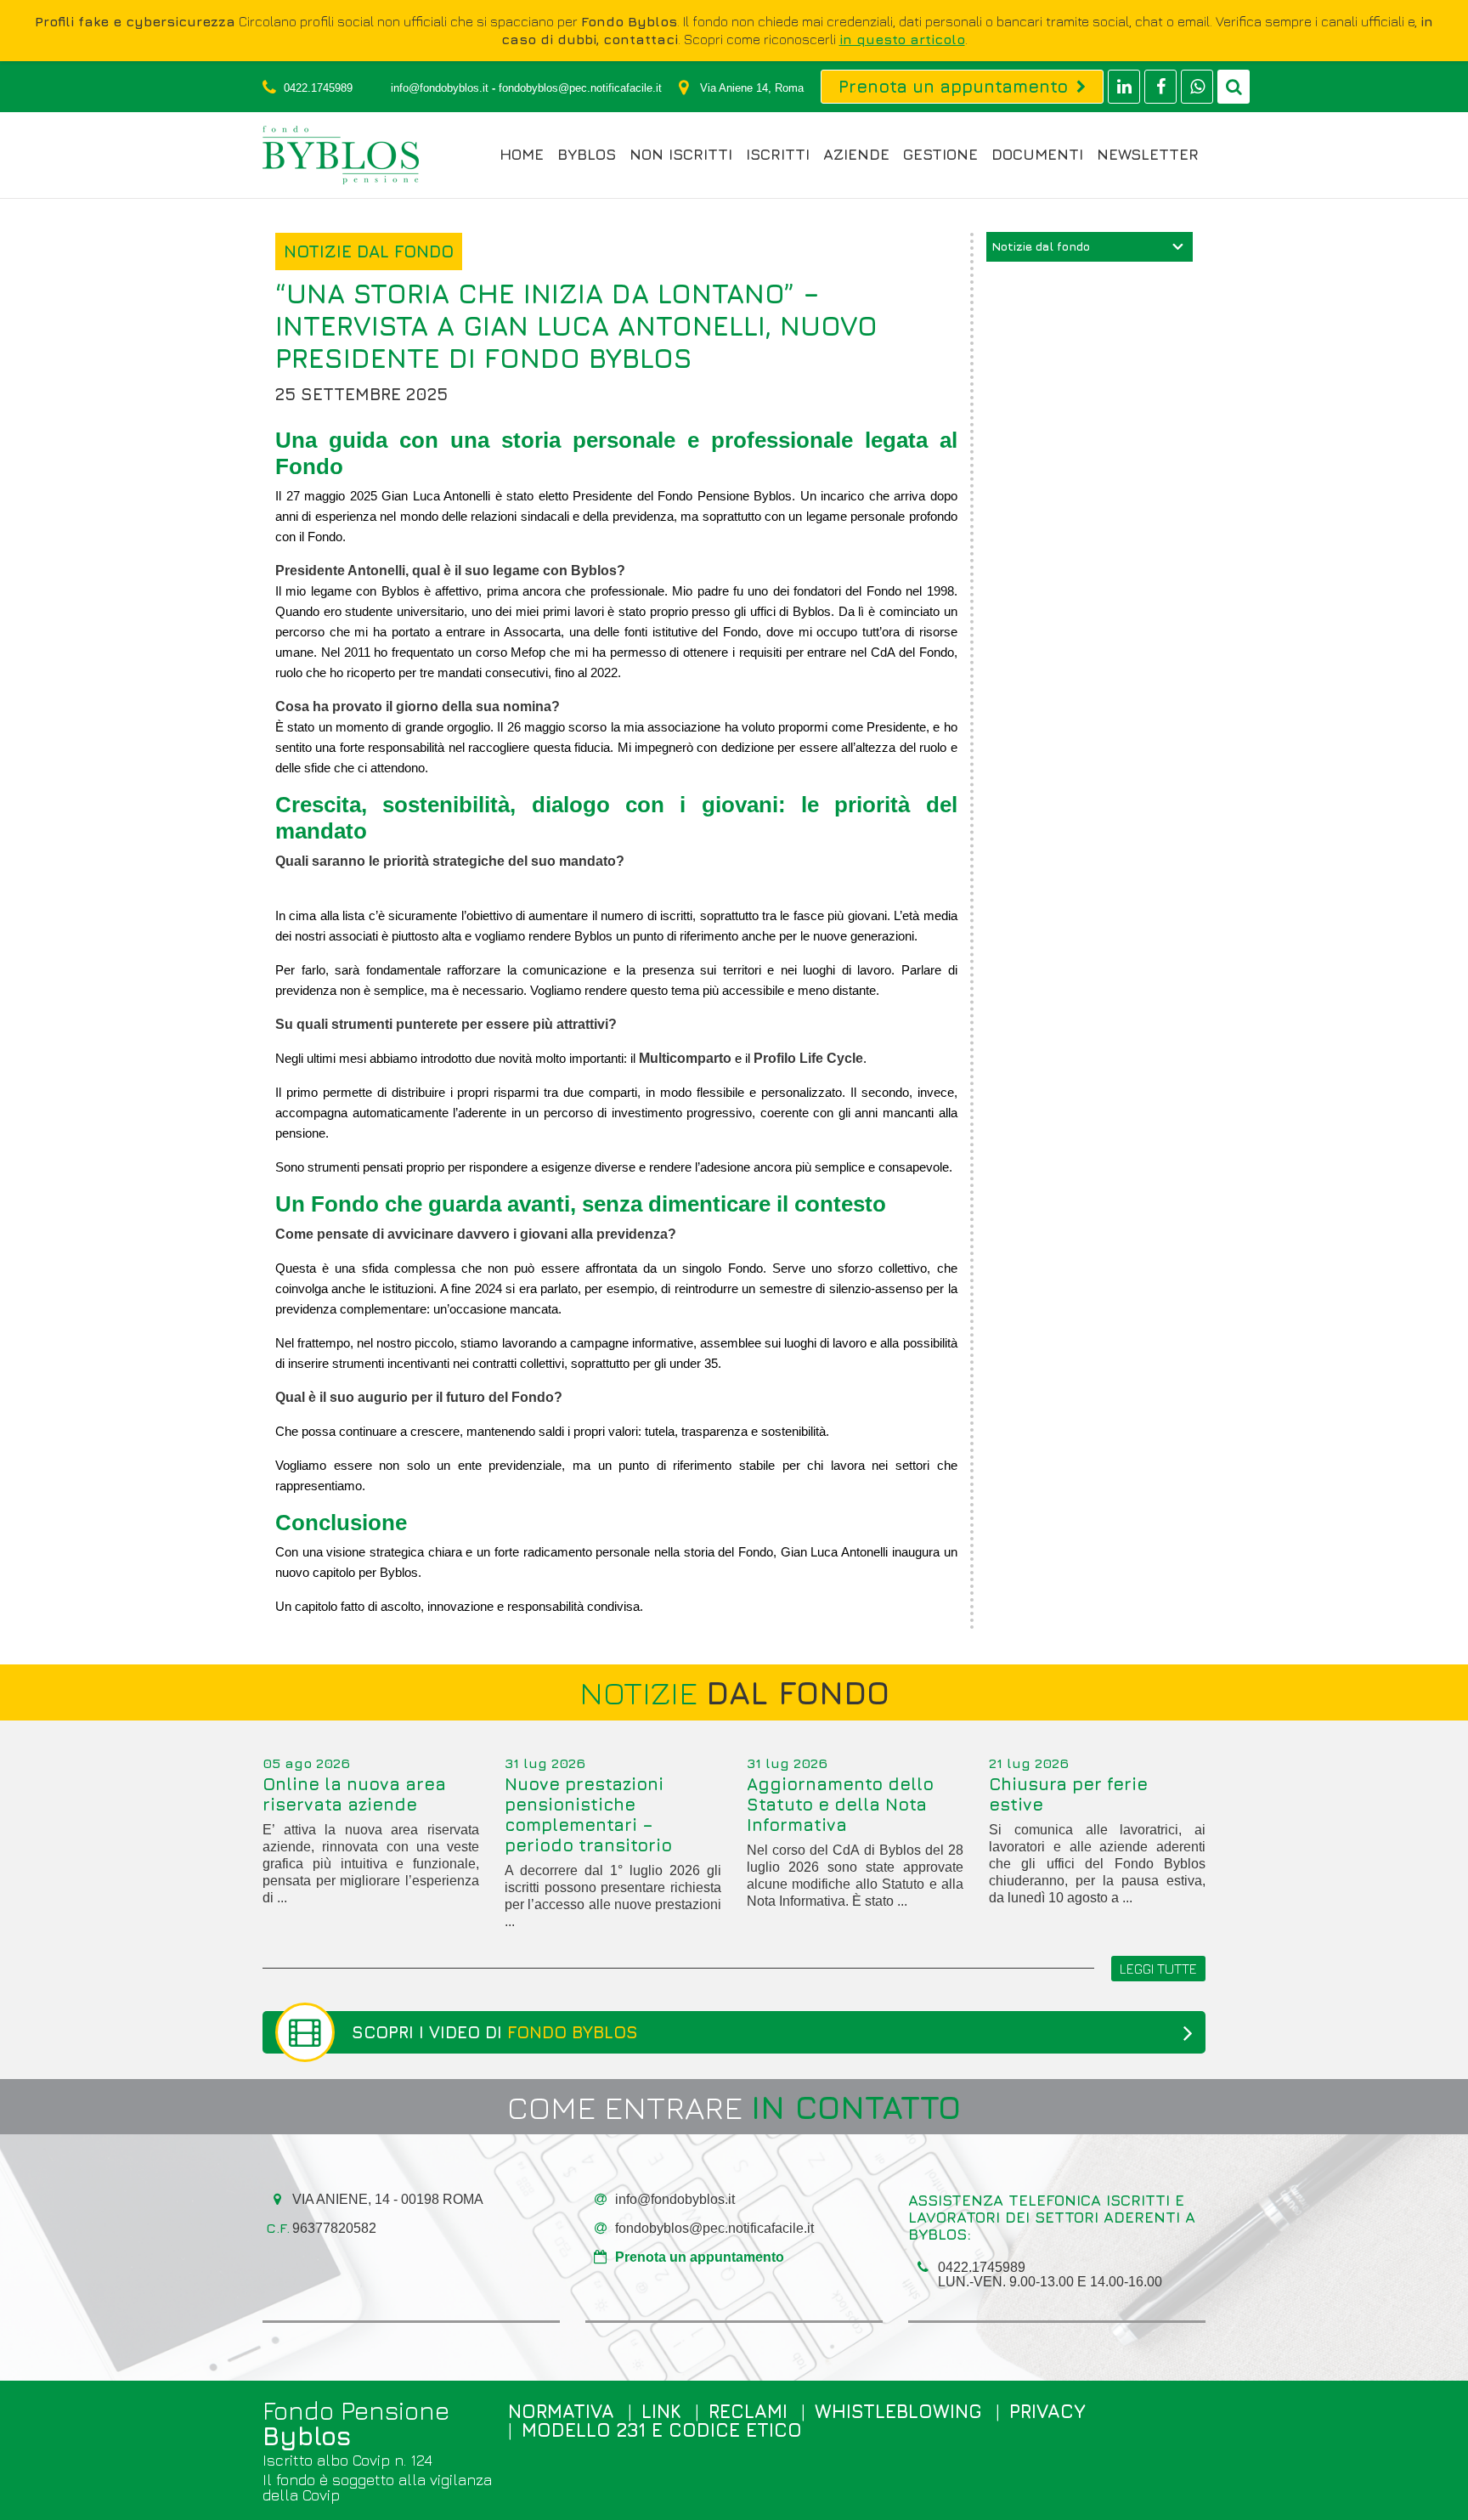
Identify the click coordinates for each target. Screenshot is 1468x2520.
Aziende (856, 155)
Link (661, 2411)
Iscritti (778, 155)
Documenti (1037, 155)
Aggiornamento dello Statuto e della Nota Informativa (840, 1804)
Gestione (940, 155)
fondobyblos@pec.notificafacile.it (580, 88)
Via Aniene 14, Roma (752, 88)
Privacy (1047, 2411)
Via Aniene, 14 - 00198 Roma (388, 2199)
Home (522, 155)
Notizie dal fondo (1041, 246)
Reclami (748, 2411)
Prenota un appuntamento (700, 2257)
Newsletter (1148, 155)
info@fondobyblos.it (440, 88)
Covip (321, 2495)
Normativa (561, 2411)
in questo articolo (902, 39)
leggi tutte (1158, 1969)
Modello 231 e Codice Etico (662, 2430)
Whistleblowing (898, 2411)
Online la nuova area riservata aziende (354, 1794)
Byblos (587, 155)
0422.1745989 (318, 88)
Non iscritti (681, 155)
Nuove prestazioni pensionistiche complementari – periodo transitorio (588, 1814)
